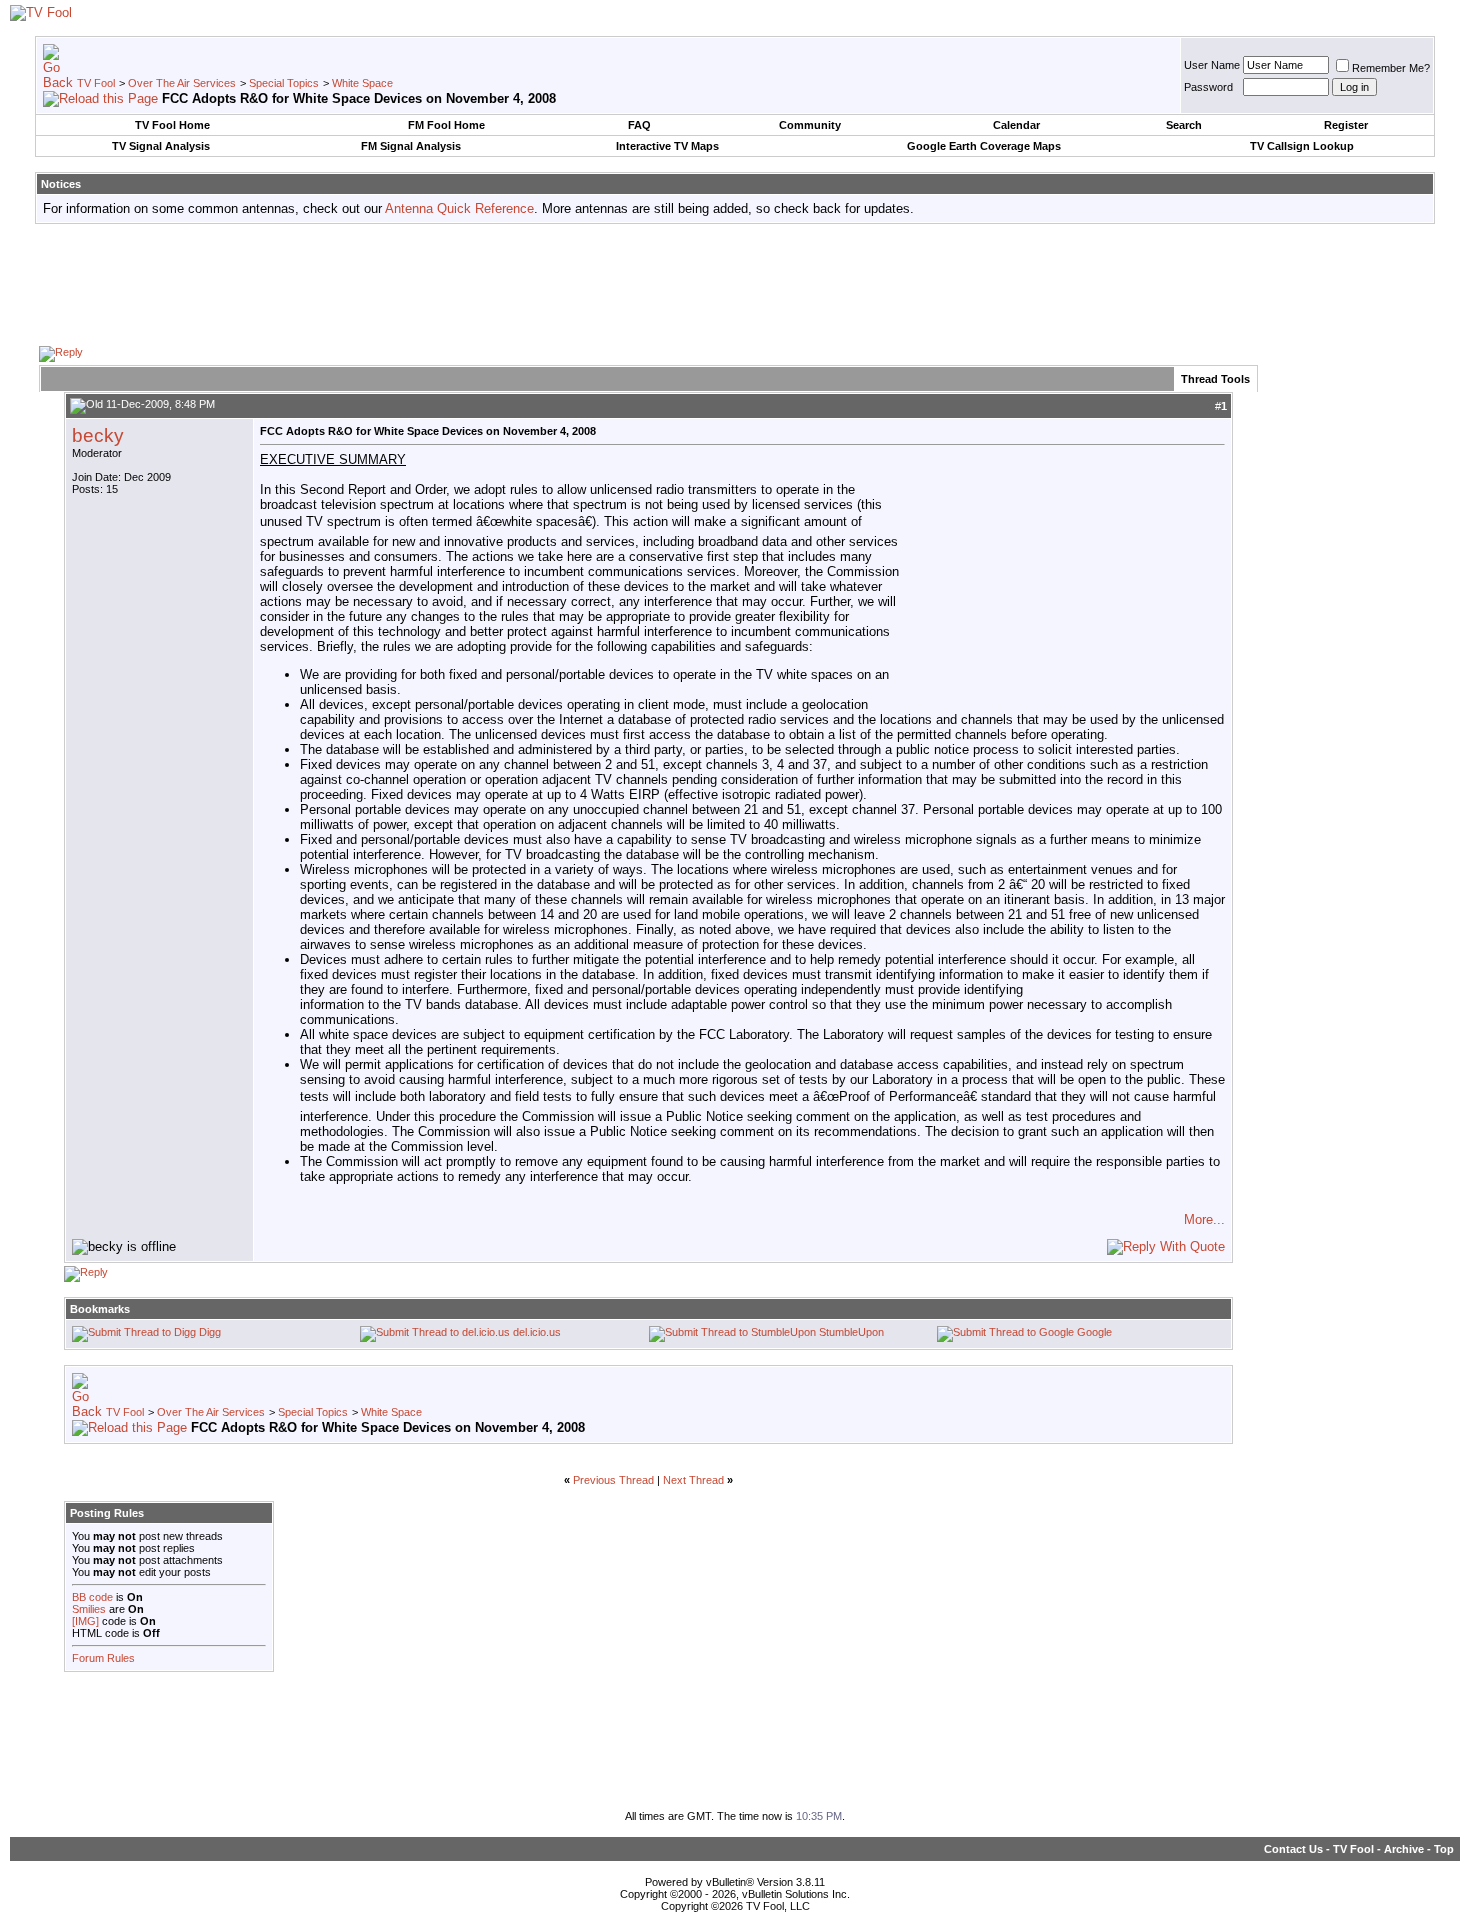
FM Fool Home (446, 125)
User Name (1212, 65)
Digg (210, 1332)
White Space (362, 83)
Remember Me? (1391, 68)
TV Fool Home (172, 125)
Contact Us (1293, 1849)
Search (1184, 125)
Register (1346, 125)
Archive (1404, 1849)
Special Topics (284, 83)
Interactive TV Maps (667, 146)
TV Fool (96, 83)
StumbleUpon (851, 1332)
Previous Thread (613, 1480)
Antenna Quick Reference (459, 208)
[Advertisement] (735, 284)
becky (98, 435)
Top (1444, 1849)
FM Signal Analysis (411, 146)
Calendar (1016, 125)
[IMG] (85, 1621)
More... (1204, 1219)
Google (1094, 1332)
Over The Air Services (182, 83)
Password (1208, 87)
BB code (92, 1597)
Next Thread (693, 1480)
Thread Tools (1215, 379)
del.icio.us (537, 1332)
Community (810, 125)
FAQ (639, 125)
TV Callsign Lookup (1302, 146)
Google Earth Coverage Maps (984, 146)
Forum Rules (103, 1658)
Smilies (89, 1609)
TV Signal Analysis (161, 146)
